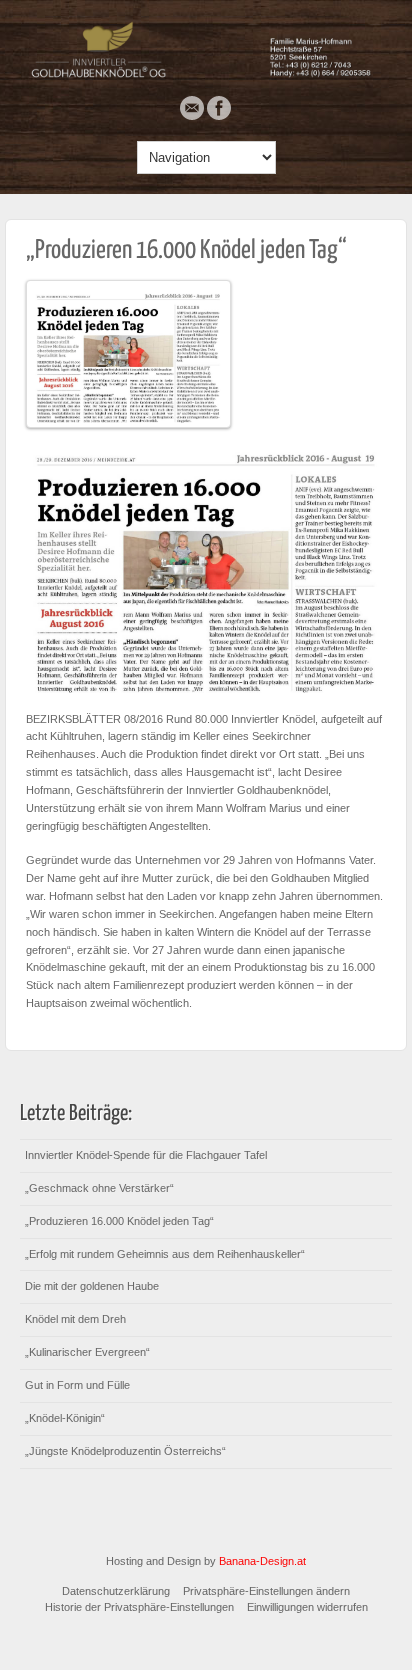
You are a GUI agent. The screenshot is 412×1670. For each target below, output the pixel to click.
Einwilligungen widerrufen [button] (307, 1607)
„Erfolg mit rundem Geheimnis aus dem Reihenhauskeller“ (165, 1254)
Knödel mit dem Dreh (75, 1319)
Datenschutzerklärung (116, 1591)
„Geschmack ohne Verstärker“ (99, 1188)
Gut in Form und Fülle (77, 1385)
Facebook (219, 108)
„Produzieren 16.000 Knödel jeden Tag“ (186, 250)
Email (192, 108)
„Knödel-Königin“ (65, 1418)
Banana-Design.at (262, 1561)
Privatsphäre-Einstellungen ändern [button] (266, 1591)
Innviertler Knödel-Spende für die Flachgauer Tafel (146, 1155)
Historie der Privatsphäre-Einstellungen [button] (139, 1607)
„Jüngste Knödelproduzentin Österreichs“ (125, 1451)
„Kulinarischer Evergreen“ (87, 1352)
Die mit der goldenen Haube (92, 1286)
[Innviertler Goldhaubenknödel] (206, 74)
